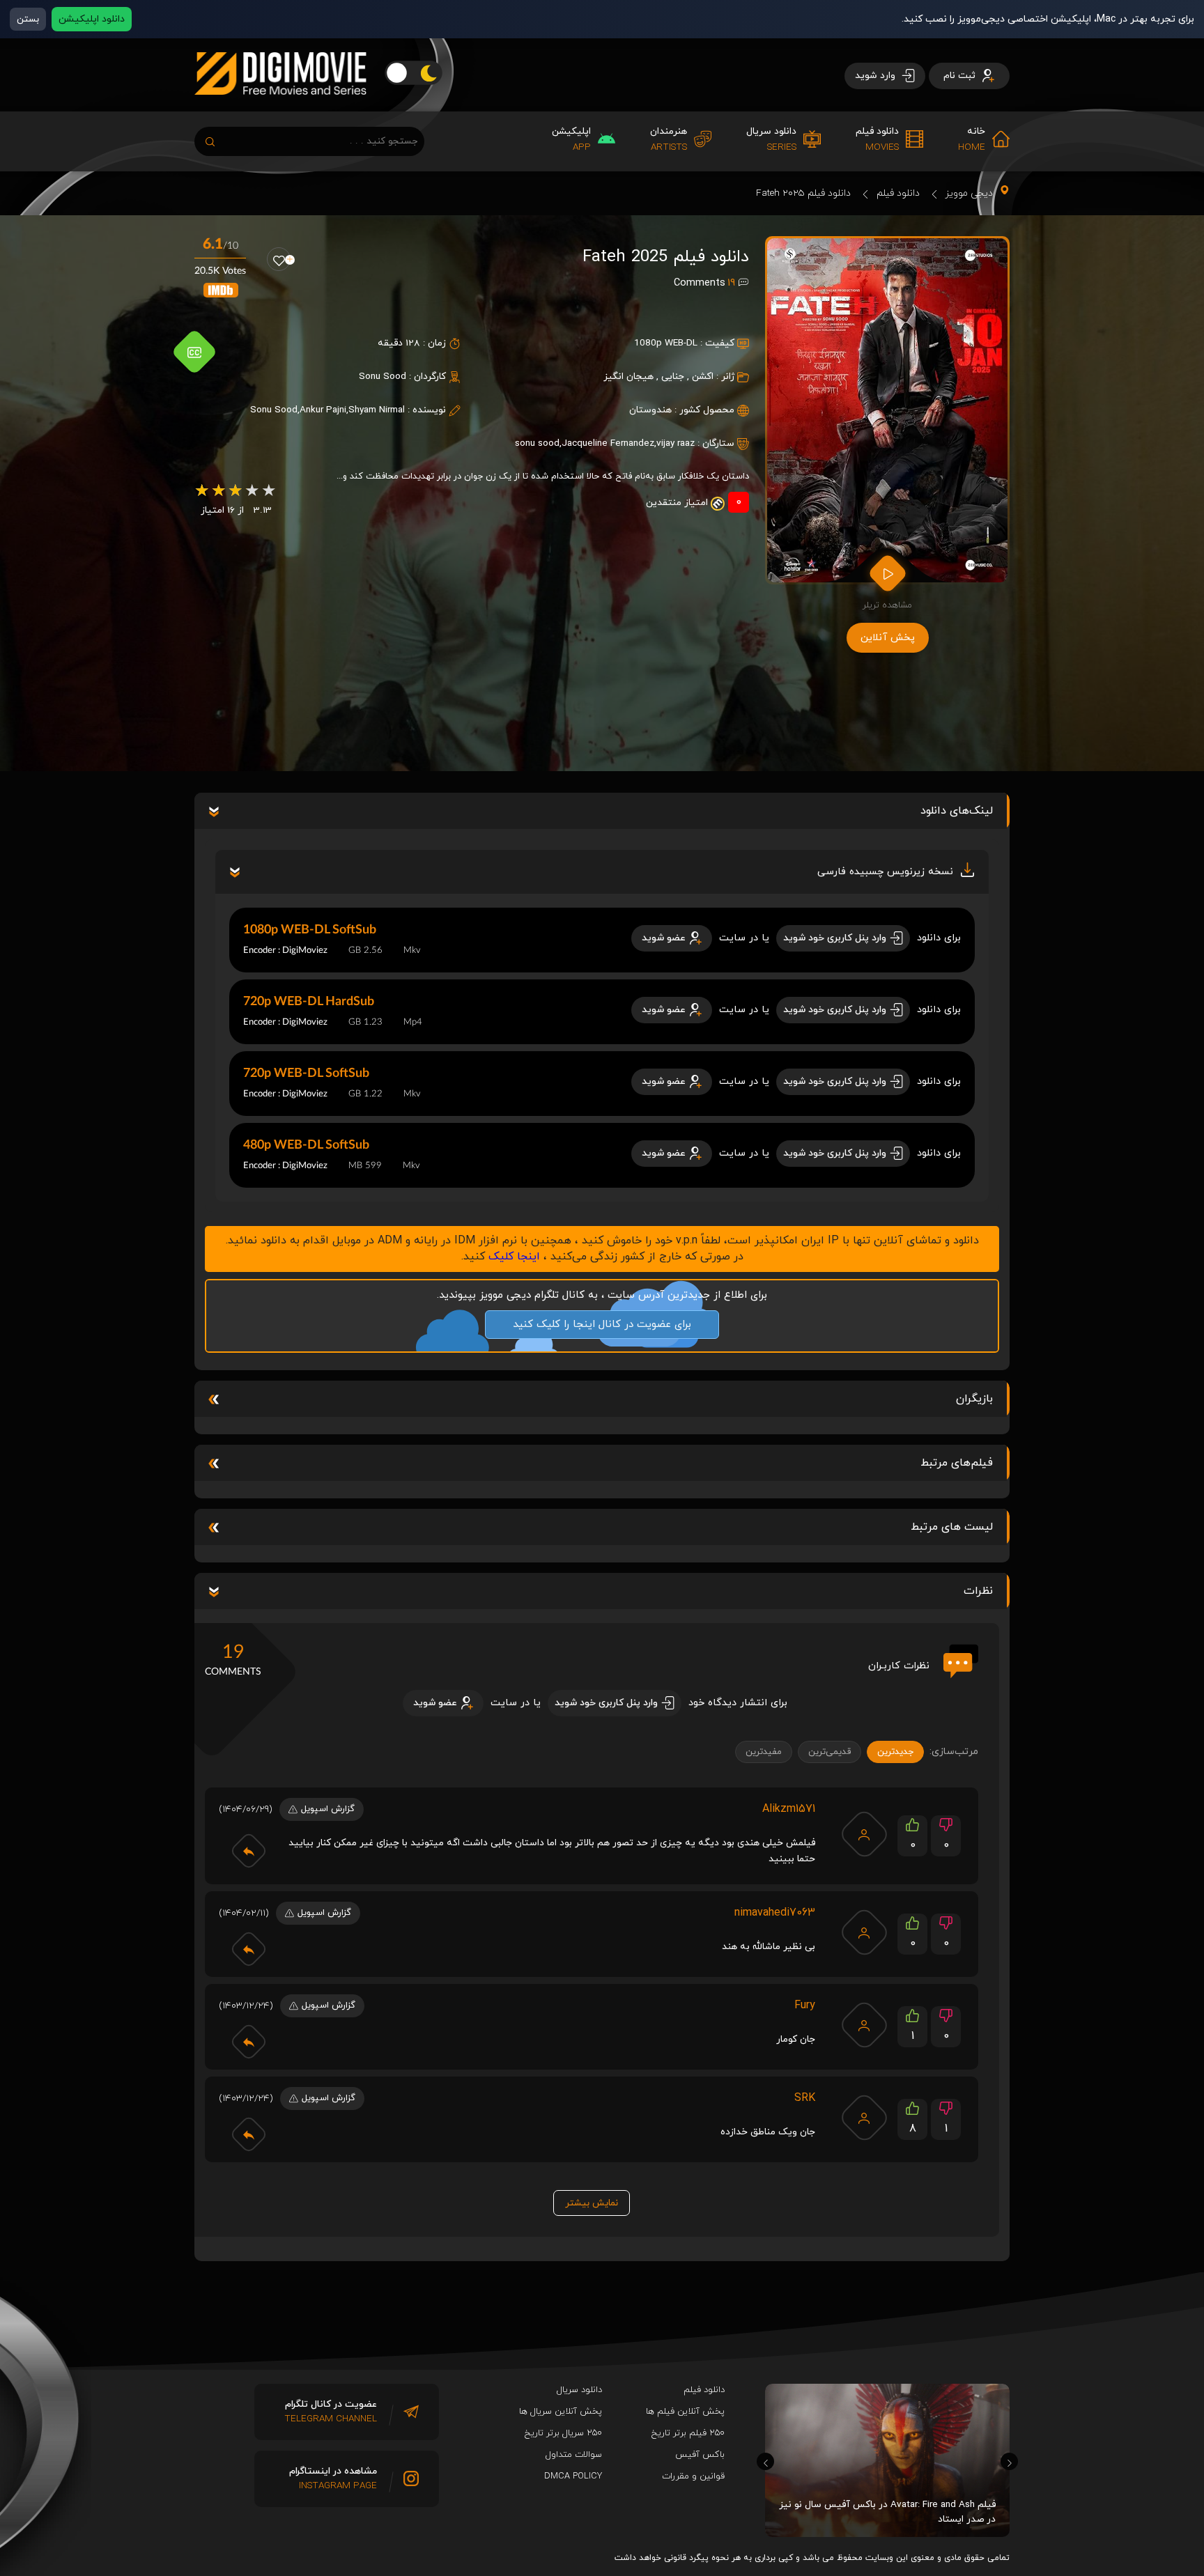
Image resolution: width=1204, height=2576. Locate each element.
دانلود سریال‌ (579, 2390)
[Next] (1009, 2461)
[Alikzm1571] (864, 1834)
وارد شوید (877, 76)
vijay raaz (676, 443)
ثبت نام (961, 76)
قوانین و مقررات (693, 2476)
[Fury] (864, 2025)
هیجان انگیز (628, 377)
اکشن (703, 377)
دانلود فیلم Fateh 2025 (803, 193)
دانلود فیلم (898, 193)
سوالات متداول (574, 2455)
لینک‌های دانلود (957, 811)
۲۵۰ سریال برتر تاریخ (563, 2433)
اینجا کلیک (514, 1257)
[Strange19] (864, 2118)
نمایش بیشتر (592, 2203)
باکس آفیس (700, 2455)
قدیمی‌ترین (829, 1752)
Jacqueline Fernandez (608, 443)
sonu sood (537, 443)
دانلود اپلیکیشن (92, 19)
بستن (28, 19)
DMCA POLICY (573, 2476)
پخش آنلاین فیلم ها (685, 2412)
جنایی (673, 377)
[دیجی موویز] (280, 106)
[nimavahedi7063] (864, 1932)
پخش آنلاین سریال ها (561, 2412)
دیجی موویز (969, 193)
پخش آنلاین (888, 638)
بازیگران (974, 1399)
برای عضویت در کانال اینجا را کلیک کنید (602, 1325)
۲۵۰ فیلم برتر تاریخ (688, 2433)
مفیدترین (764, 1752)
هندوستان (650, 410)
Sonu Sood (383, 377)
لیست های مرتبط (952, 1527)
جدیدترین (895, 1752)
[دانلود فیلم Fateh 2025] (887, 410)
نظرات (978, 1591)
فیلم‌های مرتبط (957, 1463)
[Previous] (765, 2461)
